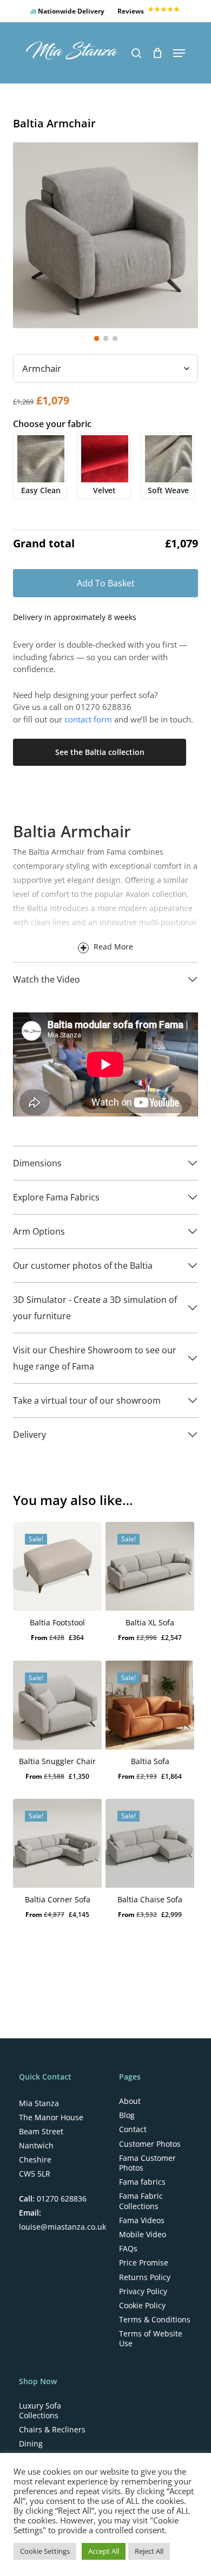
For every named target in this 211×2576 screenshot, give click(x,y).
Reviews (131, 11)
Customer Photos (150, 2144)
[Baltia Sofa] (150, 1705)
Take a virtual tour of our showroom (87, 1400)
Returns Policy (145, 2277)
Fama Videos (142, 2220)
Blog (127, 2115)
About (130, 2101)
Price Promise (144, 2263)
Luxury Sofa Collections (40, 2411)
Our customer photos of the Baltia (83, 1266)
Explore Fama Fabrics (56, 1197)
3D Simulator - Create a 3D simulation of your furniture (95, 1308)
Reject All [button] (149, 2551)
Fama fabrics (142, 2182)
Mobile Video (143, 2235)
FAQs (128, 2249)
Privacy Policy (143, 2291)
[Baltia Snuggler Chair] (57, 1705)
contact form (88, 719)
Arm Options (39, 1231)
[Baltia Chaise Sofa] (150, 1843)
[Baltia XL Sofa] (150, 1566)
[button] (179, 53)
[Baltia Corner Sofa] (57, 1843)
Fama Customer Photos (147, 2163)
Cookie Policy (142, 2306)
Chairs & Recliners (52, 2430)
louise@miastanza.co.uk (62, 2227)
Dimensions (37, 1163)
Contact (133, 2129)
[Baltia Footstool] (57, 1566)
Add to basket (106, 583)
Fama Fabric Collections (141, 2201)
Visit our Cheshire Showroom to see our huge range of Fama (95, 1358)
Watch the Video (47, 979)
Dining (31, 2444)
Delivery (29, 1435)
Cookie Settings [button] (45, 2551)
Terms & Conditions (155, 2320)
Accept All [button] (104, 2551)
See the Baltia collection (100, 752)
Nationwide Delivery (70, 11)
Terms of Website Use (151, 2339)
